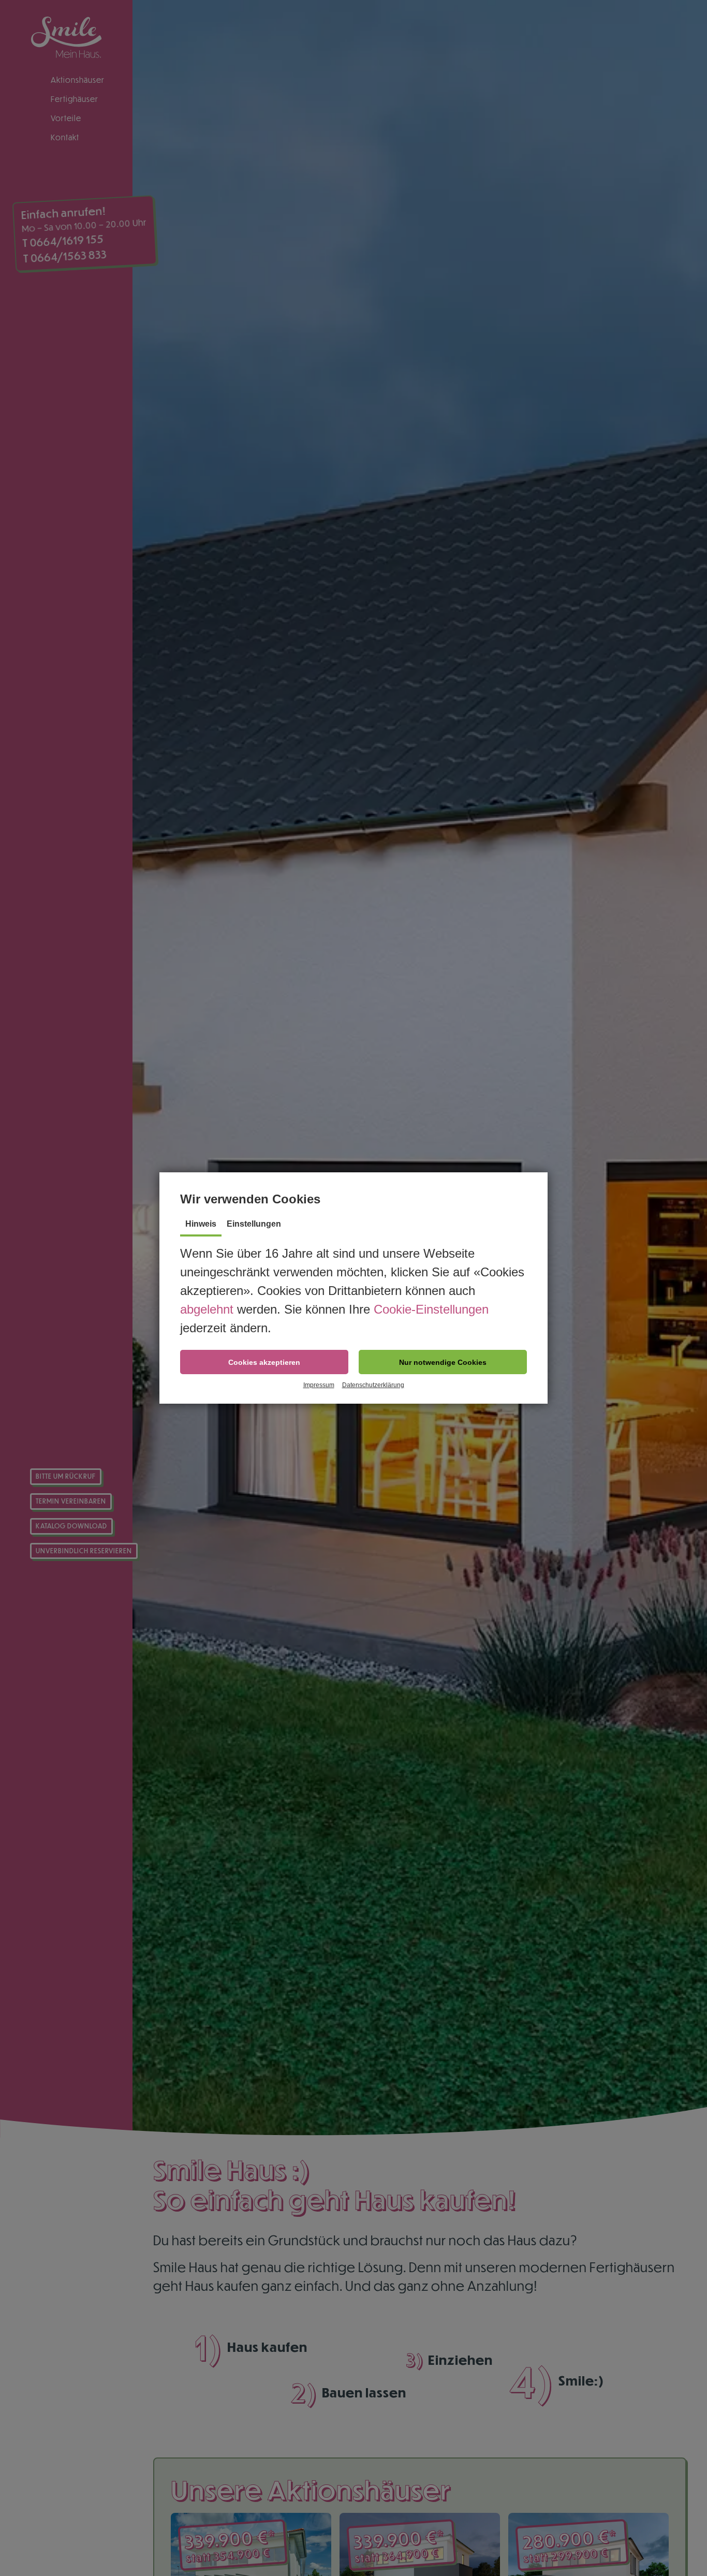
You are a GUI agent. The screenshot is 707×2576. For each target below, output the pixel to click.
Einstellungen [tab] (254, 1224)
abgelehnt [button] (207, 1309)
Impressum (319, 1385)
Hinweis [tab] (201, 1224)
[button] (264, 1362)
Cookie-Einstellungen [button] (431, 1309)
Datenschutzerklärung (373, 1385)
